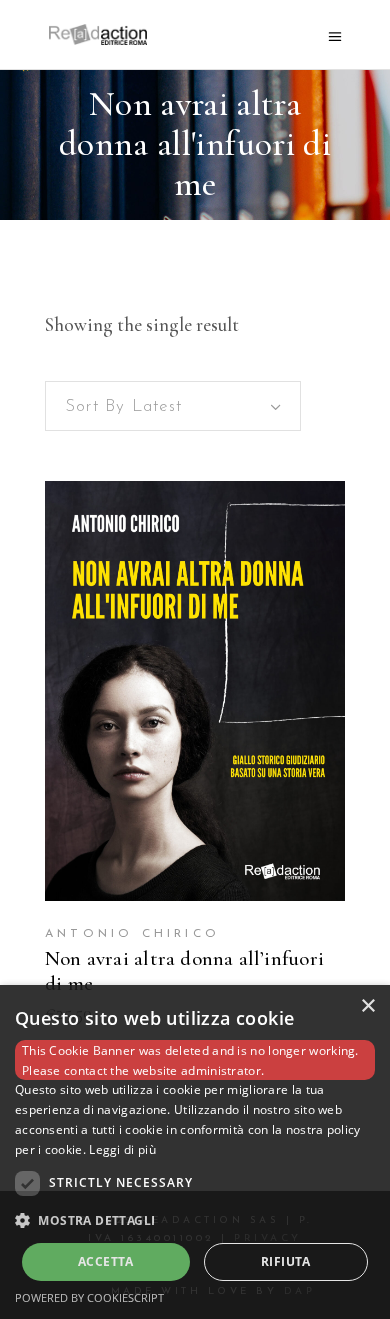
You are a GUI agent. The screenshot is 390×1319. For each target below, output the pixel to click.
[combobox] (173, 406)
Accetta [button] (106, 1261)
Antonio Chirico (132, 934)
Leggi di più (122, 1149)
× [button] (367, 1006)
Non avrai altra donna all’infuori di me (184, 971)
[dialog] (195, 1152)
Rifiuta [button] (286, 1261)
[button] (195, 1221)
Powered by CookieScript (89, 1297)
